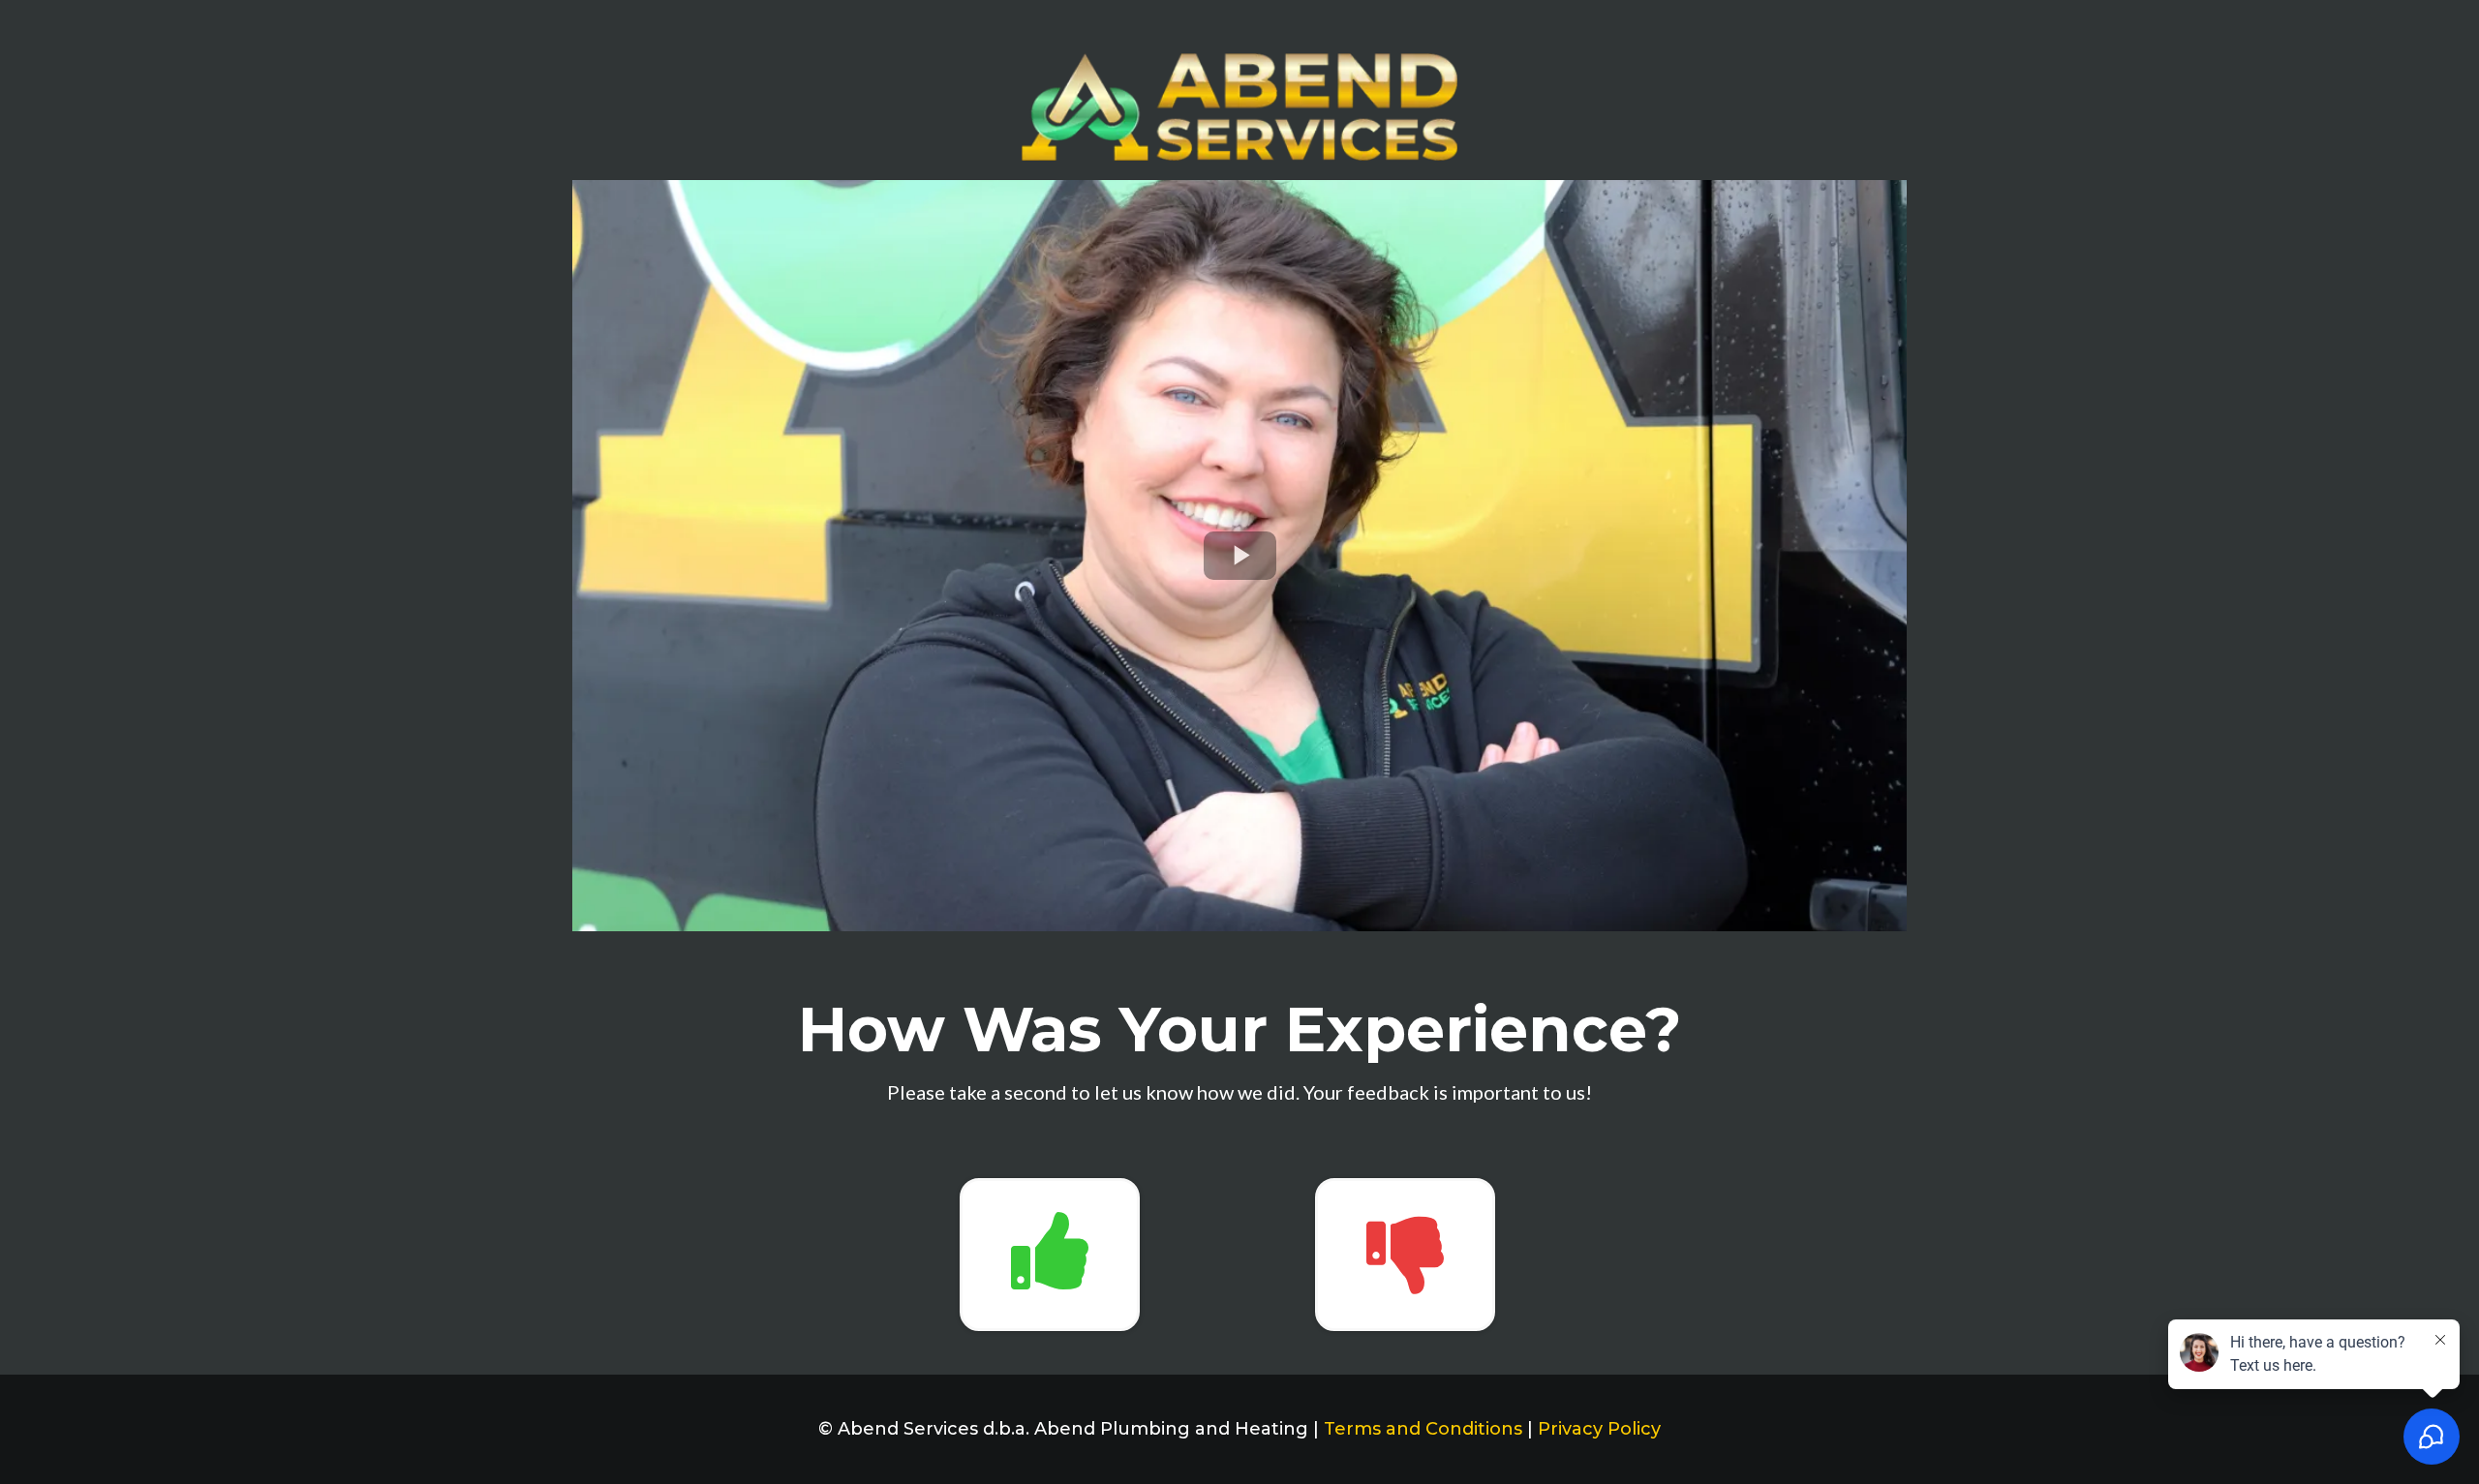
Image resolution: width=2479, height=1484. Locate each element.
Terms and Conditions (1423, 1429)
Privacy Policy (1599, 1429)
